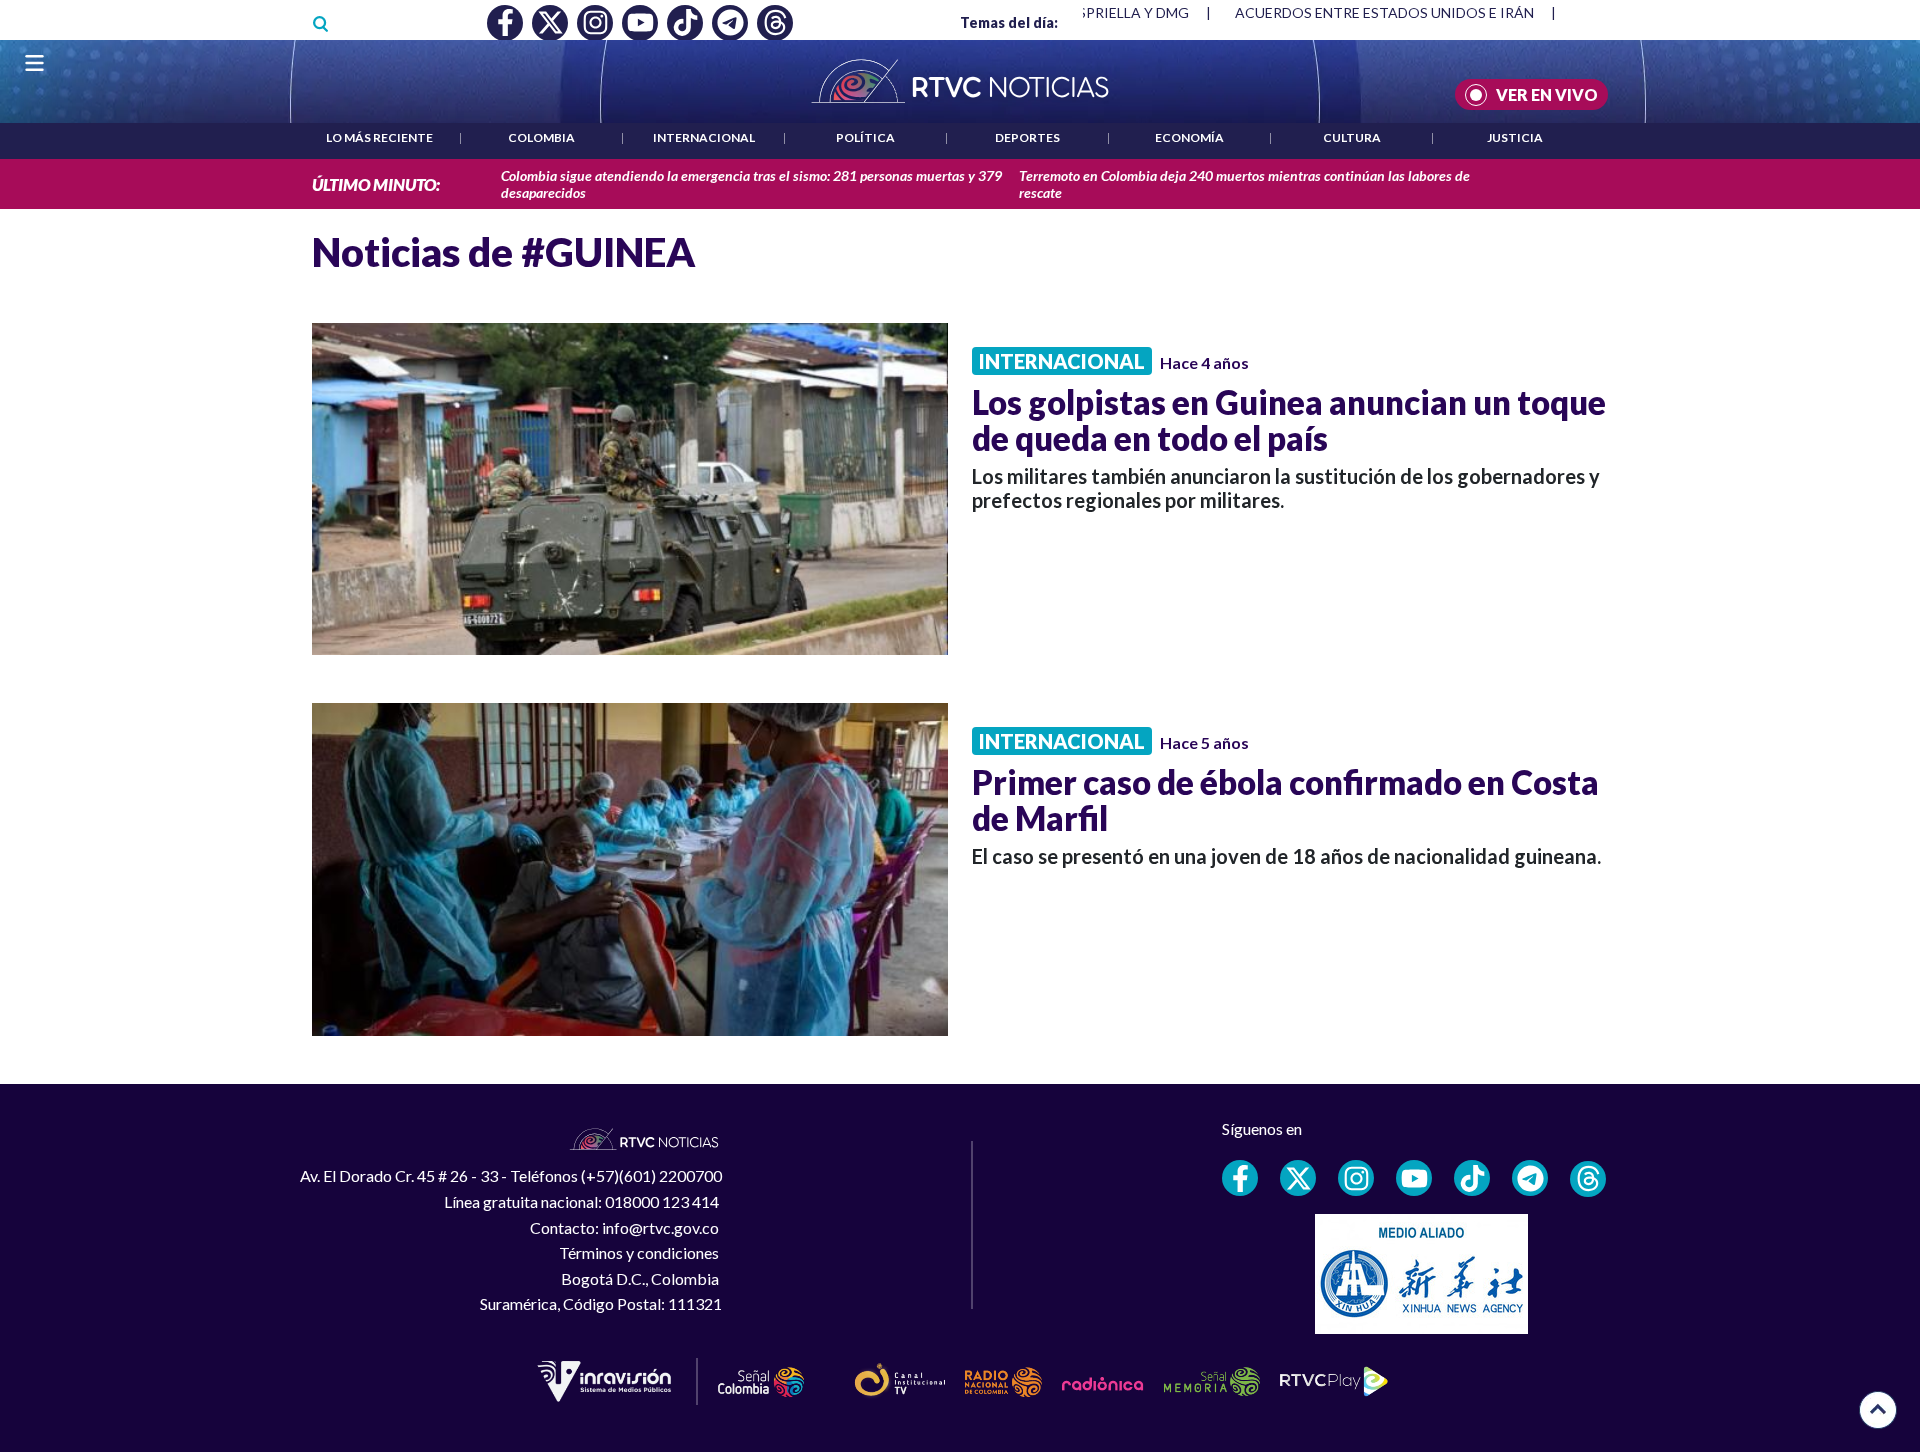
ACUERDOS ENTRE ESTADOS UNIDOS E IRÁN (1384, 12)
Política (865, 137)
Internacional (704, 137)
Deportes (1027, 137)
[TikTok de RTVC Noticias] (1472, 1178)
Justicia (1515, 137)
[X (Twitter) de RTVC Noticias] (1298, 1178)
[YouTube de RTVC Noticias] (1414, 1178)
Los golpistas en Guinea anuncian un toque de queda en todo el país (1289, 420)
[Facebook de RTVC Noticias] (1240, 1178)
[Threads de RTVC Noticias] (1588, 1179)
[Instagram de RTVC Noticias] (1356, 1178)
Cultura (1352, 137)
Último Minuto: (376, 184)
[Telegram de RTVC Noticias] (1530, 1178)
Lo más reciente (379, 137)
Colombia (541, 137)
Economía (1189, 137)
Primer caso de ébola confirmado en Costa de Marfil (1285, 800)
